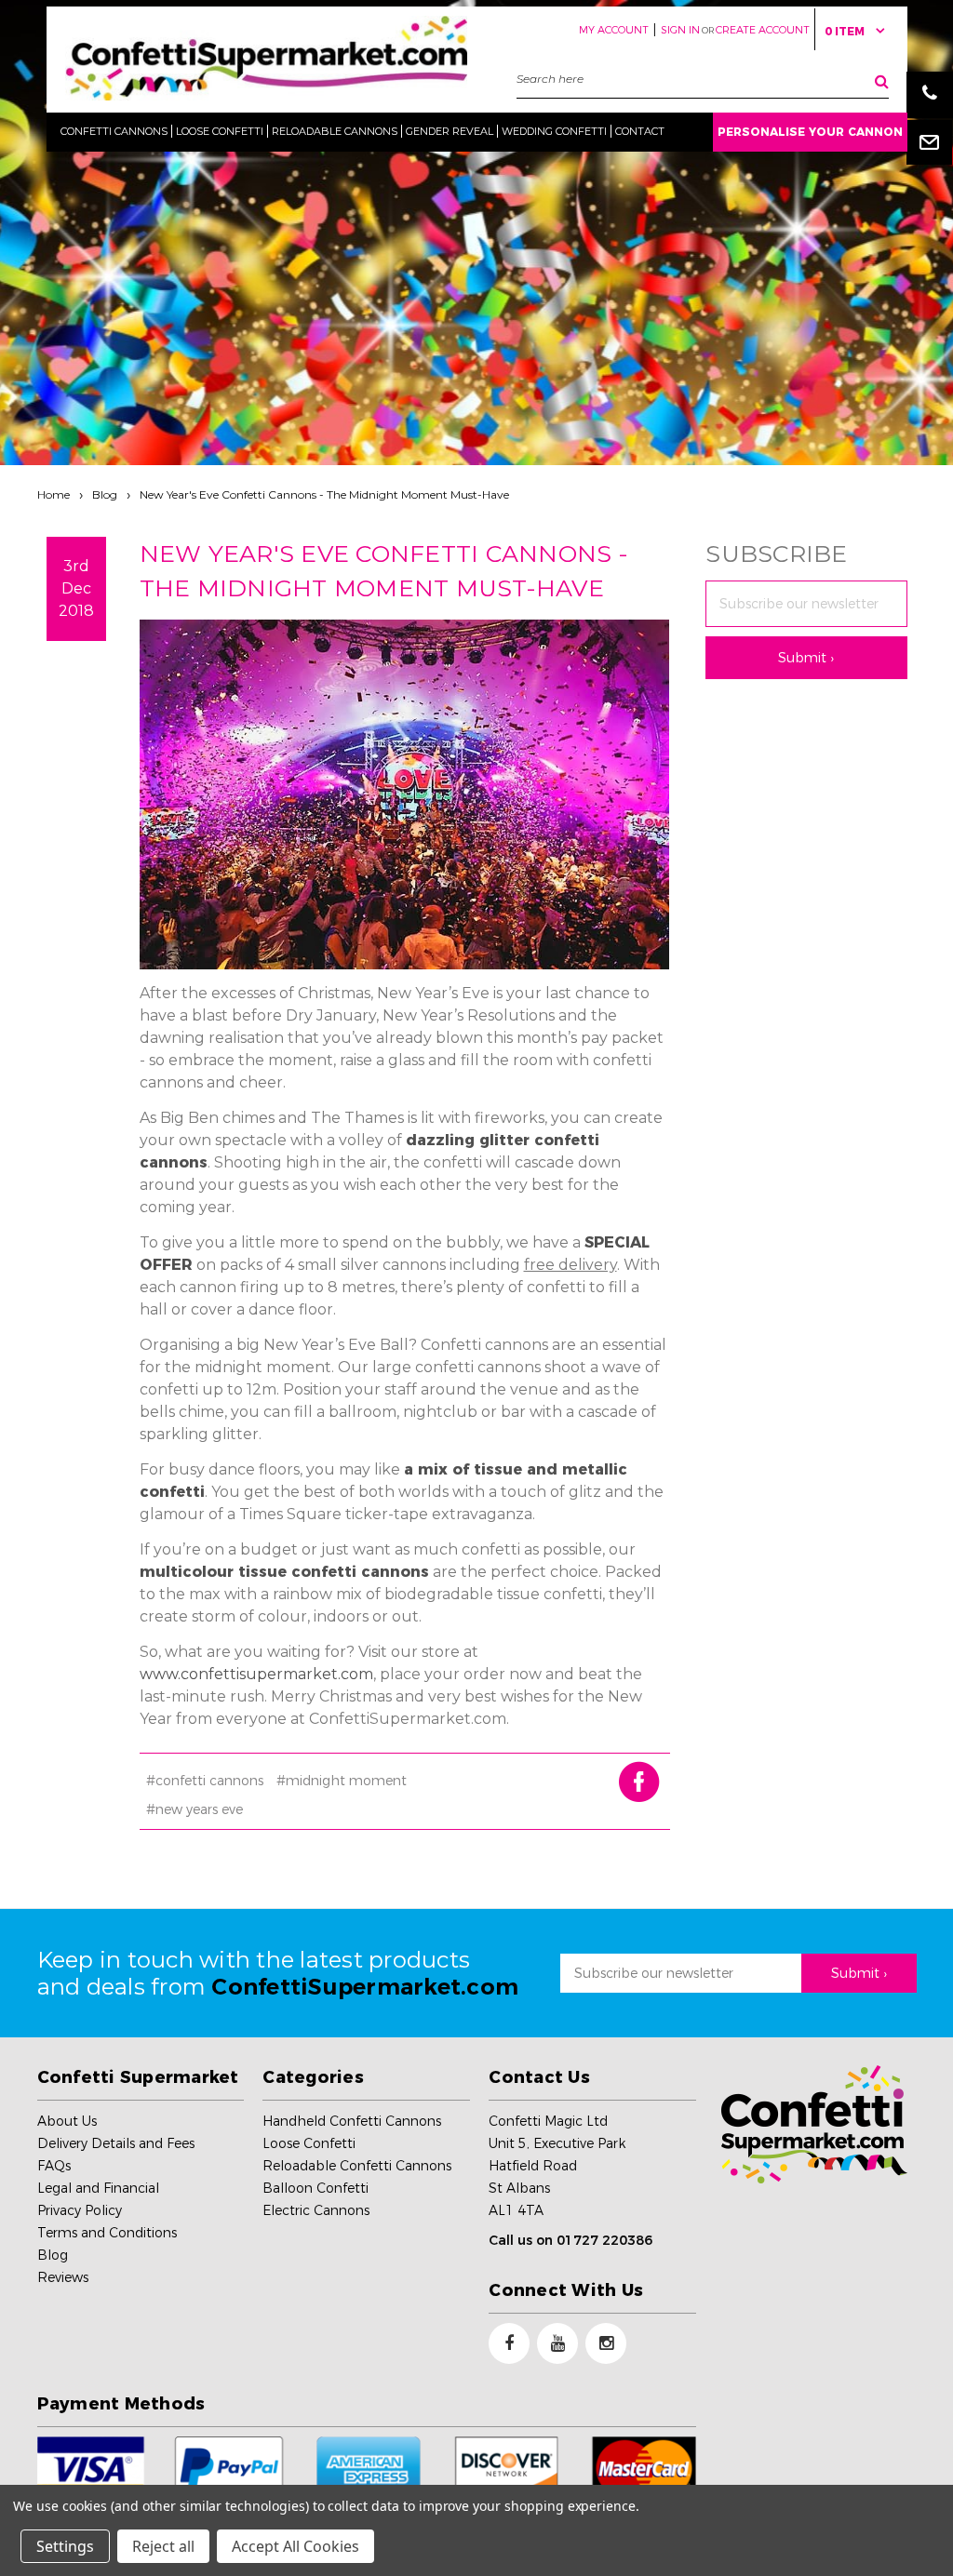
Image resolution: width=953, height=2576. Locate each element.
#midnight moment (342, 1781)
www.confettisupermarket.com (256, 1674)
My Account (614, 30)
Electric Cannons (316, 2210)
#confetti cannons (205, 1781)
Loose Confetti (309, 2143)
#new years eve (195, 1809)
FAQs (54, 2166)
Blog (105, 494)
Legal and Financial (98, 2188)
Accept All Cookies (295, 2546)
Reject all (163, 2546)
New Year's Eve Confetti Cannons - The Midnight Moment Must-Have (324, 494)
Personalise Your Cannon (810, 132)
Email (930, 141)
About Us (67, 2121)
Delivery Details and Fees (116, 2143)
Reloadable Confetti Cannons (357, 2166)
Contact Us (539, 2077)
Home (54, 494)
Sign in (680, 30)
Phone (930, 95)
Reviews (63, 2277)
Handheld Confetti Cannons (352, 2121)
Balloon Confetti (315, 2188)
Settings (65, 2546)
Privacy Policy (80, 2210)
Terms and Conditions (107, 2233)
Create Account (763, 30)
